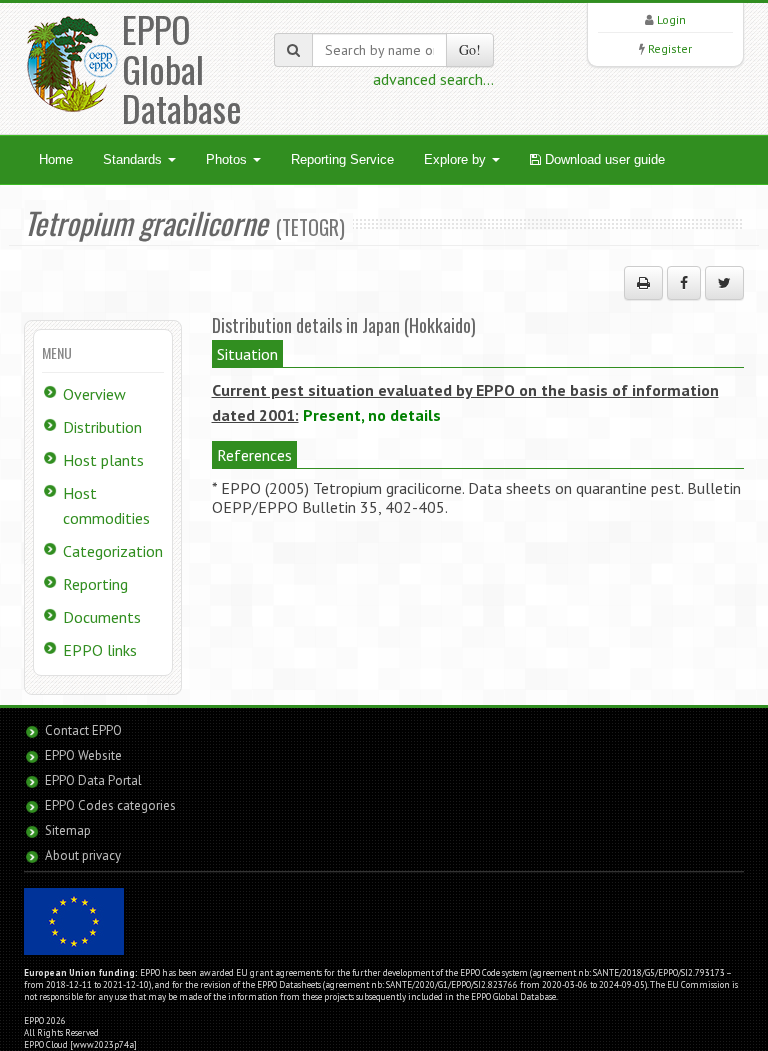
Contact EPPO (83, 730)
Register (670, 48)
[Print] (643, 283)
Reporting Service (342, 159)
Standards (134, 159)
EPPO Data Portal (93, 780)
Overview (94, 394)
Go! (470, 49)
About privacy (83, 855)
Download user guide (603, 159)
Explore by (457, 159)
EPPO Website (83, 755)
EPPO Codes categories (110, 805)
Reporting (95, 584)
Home (56, 159)
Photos (228, 159)
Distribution (102, 427)
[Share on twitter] (724, 283)
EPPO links (100, 650)
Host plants (103, 460)
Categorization (113, 551)
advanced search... (433, 79)
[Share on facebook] (684, 283)
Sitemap (68, 830)
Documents (102, 617)
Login (671, 19)
